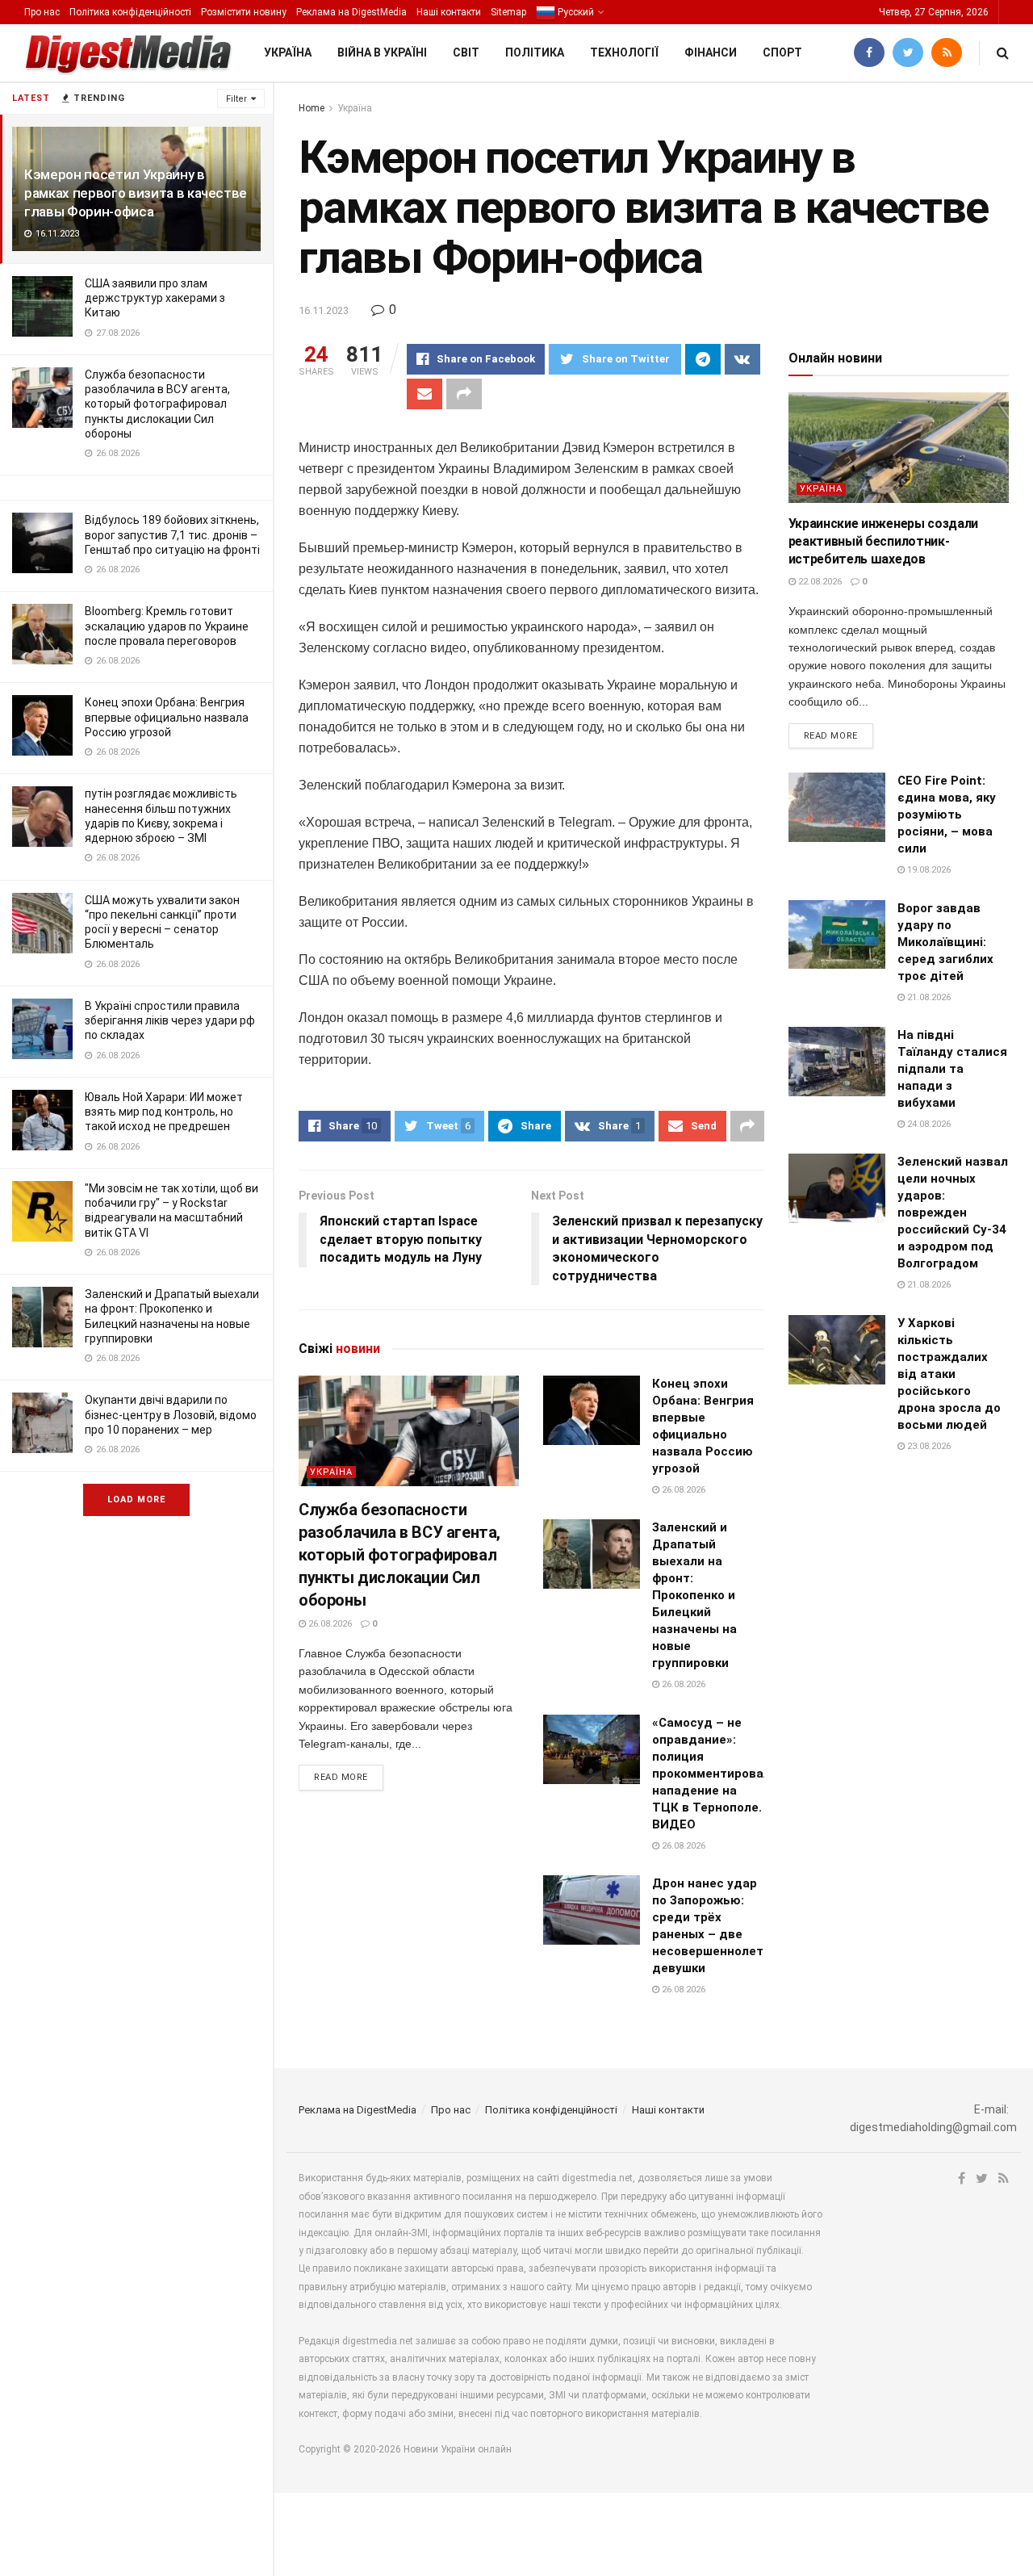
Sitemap (508, 12)
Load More (136, 1500)
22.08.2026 (819, 582)
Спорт (782, 52)
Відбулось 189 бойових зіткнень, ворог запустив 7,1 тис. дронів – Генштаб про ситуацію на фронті (172, 534)
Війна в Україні (382, 52)
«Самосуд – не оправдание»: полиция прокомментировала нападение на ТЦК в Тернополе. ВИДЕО (715, 1774)
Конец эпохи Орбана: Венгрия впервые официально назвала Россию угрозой (167, 717)
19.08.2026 (928, 870)
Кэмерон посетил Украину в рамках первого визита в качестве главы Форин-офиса (136, 193)
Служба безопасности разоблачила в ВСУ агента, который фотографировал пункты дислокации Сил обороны (157, 404)
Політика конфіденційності (130, 12)
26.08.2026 (329, 1624)
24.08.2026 (928, 1124)
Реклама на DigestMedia (351, 12)
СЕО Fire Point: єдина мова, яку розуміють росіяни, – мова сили (947, 815)
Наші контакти (449, 12)
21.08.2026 (928, 997)
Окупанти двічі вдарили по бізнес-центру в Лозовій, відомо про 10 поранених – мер (171, 1414)
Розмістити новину (244, 12)
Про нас (42, 12)
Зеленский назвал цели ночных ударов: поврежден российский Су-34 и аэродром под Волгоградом (953, 1213)
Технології (624, 52)
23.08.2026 (928, 1446)
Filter (236, 99)
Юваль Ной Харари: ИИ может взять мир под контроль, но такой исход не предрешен (164, 1112)
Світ (466, 52)
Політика (535, 52)
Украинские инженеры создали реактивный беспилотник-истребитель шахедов (883, 542)
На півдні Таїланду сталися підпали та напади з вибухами (952, 1069)
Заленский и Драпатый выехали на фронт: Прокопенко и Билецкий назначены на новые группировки (694, 1595)
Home (312, 108)
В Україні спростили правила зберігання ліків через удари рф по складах (170, 1020)
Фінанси (711, 52)
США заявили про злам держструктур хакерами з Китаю (155, 298)
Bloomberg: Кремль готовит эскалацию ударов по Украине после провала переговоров (167, 626)
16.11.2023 (324, 310)
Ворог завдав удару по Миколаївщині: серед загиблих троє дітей (945, 942)
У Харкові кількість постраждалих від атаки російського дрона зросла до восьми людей (949, 1374)
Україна (288, 52)
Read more (341, 1777)
